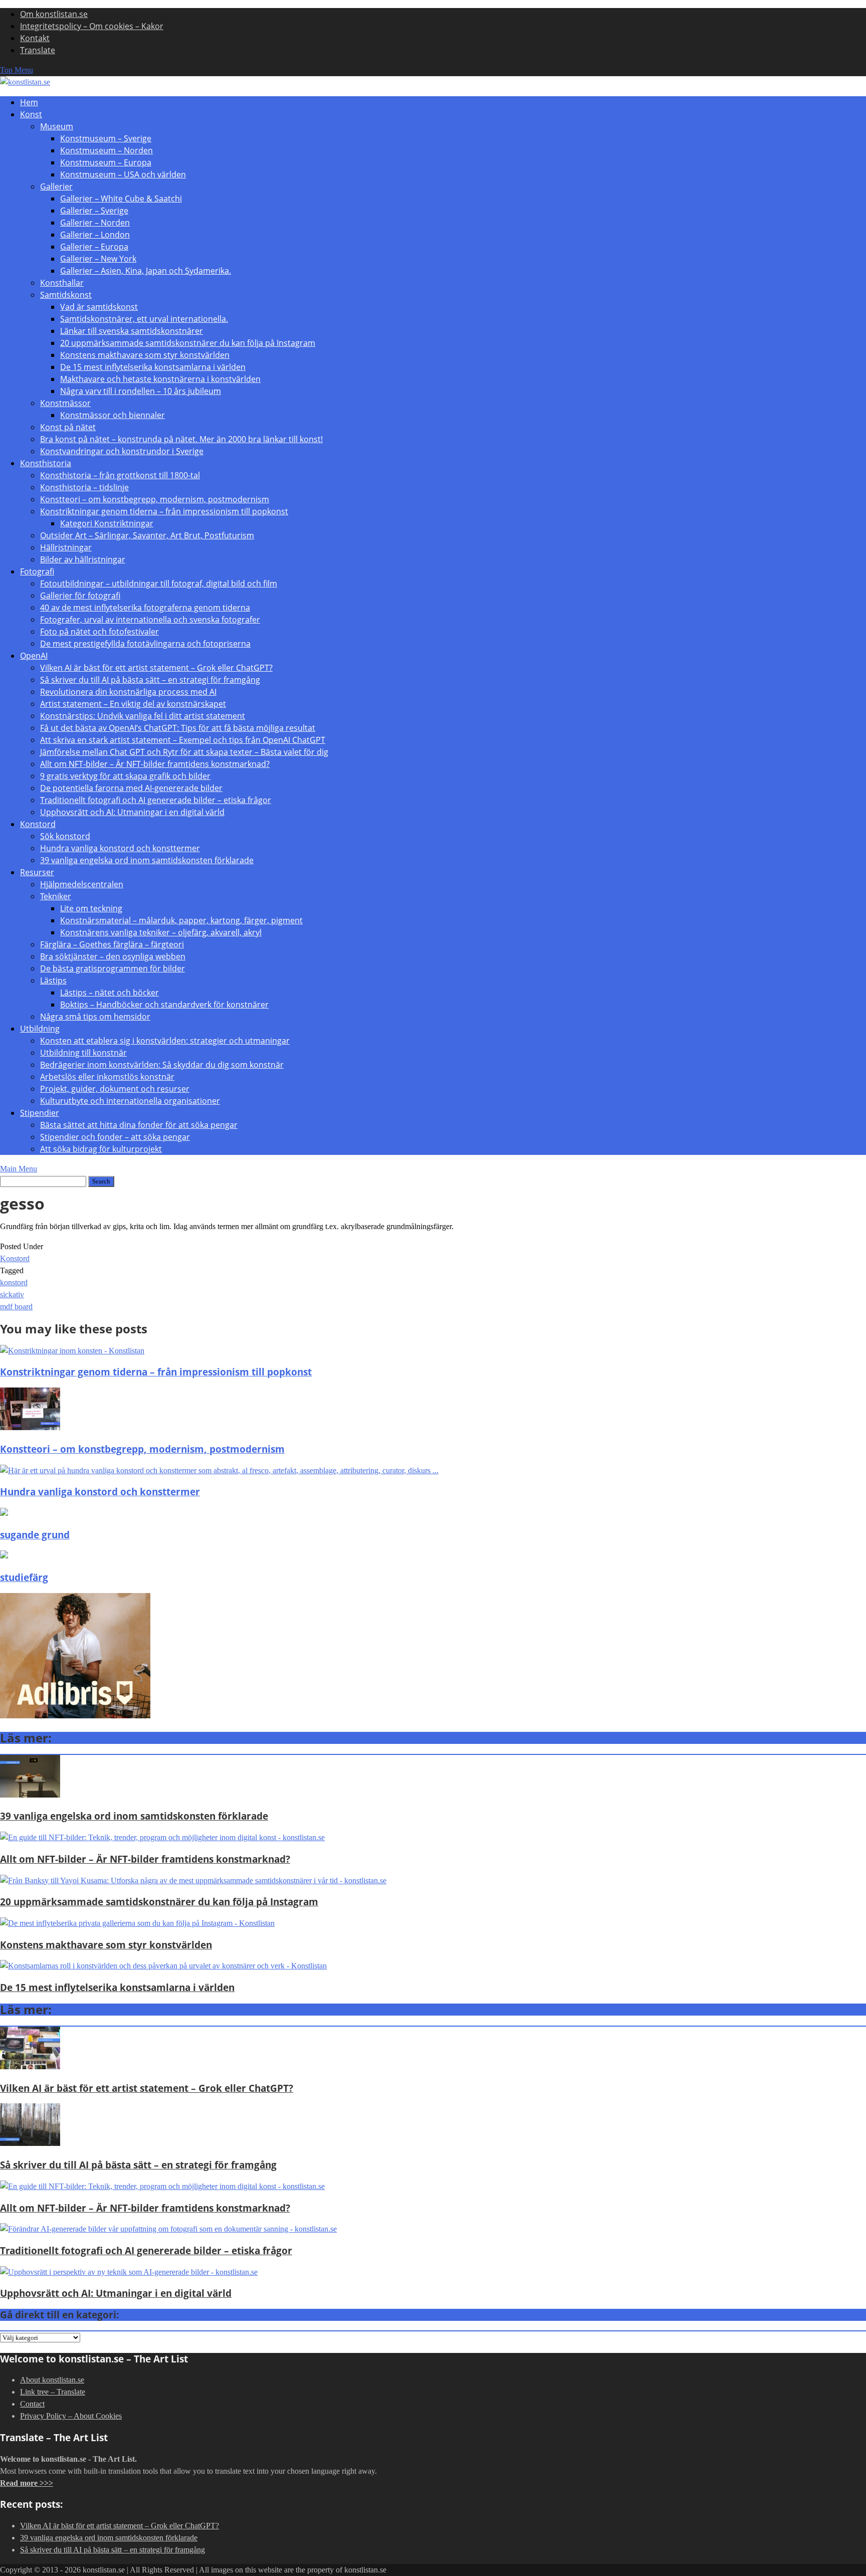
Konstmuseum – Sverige (106, 138)
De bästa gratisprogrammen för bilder (113, 968)
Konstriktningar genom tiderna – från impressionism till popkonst (164, 511)
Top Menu (17, 70)
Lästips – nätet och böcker (110, 993)
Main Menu (19, 1169)
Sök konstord (65, 836)
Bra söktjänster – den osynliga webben (113, 956)
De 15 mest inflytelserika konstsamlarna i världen (153, 367)
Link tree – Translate (53, 2392)
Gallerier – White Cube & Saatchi (121, 199)
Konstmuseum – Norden (106, 150)
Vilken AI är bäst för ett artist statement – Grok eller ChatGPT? (156, 668)
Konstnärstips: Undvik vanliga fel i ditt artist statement (143, 716)
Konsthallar (62, 283)
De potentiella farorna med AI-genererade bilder (131, 788)
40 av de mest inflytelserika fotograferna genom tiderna (145, 608)
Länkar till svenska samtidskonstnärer (132, 331)
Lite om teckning (91, 908)
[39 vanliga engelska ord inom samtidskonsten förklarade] (30, 1795)
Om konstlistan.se (54, 14)
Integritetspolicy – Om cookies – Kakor (92, 26)
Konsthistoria (46, 463)
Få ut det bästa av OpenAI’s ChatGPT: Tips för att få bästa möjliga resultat (178, 728)
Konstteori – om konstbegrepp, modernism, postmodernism (155, 499)
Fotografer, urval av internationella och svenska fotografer (150, 620)
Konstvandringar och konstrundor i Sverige (122, 451)
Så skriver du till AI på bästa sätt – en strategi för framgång (150, 680)
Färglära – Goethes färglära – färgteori (112, 944)
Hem (29, 102)
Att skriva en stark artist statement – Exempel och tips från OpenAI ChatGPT (183, 740)
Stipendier (40, 1113)
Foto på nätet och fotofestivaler (99, 632)
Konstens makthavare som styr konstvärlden (145, 355)
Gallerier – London (95, 235)
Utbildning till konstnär (83, 1053)
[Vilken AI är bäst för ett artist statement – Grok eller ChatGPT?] (30, 2066)
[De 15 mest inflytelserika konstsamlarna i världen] (163, 1966)
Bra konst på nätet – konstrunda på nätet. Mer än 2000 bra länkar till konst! (181, 439)
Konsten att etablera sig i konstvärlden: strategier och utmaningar (165, 1041)
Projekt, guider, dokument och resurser (115, 1089)
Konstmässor (65, 403)
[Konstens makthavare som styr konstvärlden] (137, 1923)
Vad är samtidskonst (99, 307)
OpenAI (34, 656)
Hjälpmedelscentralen (82, 884)
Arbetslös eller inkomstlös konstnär (107, 1077)
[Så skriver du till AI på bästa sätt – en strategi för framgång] (30, 2143)
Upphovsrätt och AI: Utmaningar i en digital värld (132, 812)
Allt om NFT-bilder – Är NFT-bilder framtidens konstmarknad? (155, 764)
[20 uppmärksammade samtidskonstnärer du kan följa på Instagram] (193, 1880)
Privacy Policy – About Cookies (71, 2416)
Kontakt (35, 38)
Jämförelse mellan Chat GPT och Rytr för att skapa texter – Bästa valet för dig (184, 752)
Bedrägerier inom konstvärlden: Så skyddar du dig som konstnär (162, 1065)
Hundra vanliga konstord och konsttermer (120, 848)
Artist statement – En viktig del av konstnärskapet (133, 704)
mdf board (16, 1307)
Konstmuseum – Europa (106, 162)
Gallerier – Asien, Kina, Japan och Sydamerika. (146, 271)
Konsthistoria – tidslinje (84, 487)
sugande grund (35, 1535)
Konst (31, 114)
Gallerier (56, 186)
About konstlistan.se (52, 2380)
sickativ (12, 1295)
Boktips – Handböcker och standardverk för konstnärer (164, 1005)
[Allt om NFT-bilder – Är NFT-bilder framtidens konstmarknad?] (162, 1837)
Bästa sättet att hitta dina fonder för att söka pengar (139, 1125)
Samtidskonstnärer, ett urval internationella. (144, 319)
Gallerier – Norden (95, 223)
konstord (14, 1282)
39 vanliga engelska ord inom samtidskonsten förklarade (147, 860)
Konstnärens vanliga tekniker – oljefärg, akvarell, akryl (161, 932)
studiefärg (24, 1577)
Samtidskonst (66, 295)
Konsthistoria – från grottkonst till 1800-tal (120, 475)
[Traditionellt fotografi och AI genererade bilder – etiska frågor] (168, 2229)
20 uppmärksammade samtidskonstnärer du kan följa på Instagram (188, 343)
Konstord (38, 824)
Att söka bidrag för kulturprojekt (101, 1149)
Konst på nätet (68, 427)
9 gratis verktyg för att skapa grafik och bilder (125, 776)
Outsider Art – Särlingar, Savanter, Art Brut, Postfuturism (147, 535)
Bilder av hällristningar (83, 559)
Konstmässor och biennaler (113, 415)
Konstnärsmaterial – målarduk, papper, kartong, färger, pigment (181, 920)
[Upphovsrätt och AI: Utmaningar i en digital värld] (129, 2272)
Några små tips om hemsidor (95, 1017)
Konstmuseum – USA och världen (123, 174)
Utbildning (40, 1029)
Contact (32, 2404)
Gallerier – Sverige (94, 211)
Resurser (37, 872)
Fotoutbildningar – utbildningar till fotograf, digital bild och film (159, 583)
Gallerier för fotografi (80, 596)
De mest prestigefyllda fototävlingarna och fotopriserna (145, 644)
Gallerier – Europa (94, 247)
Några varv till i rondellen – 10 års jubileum (141, 391)
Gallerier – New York (98, 259)
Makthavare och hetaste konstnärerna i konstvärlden (160, 379)
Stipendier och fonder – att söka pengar (115, 1137)
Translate (38, 50)
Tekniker (56, 896)
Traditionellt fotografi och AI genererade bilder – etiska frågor (156, 800)
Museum (57, 126)
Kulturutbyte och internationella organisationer (130, 1101)
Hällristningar (66, 547)
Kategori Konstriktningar (107, 523)
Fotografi (37, 571)
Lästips (53, 980)
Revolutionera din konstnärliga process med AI (128, 692)
